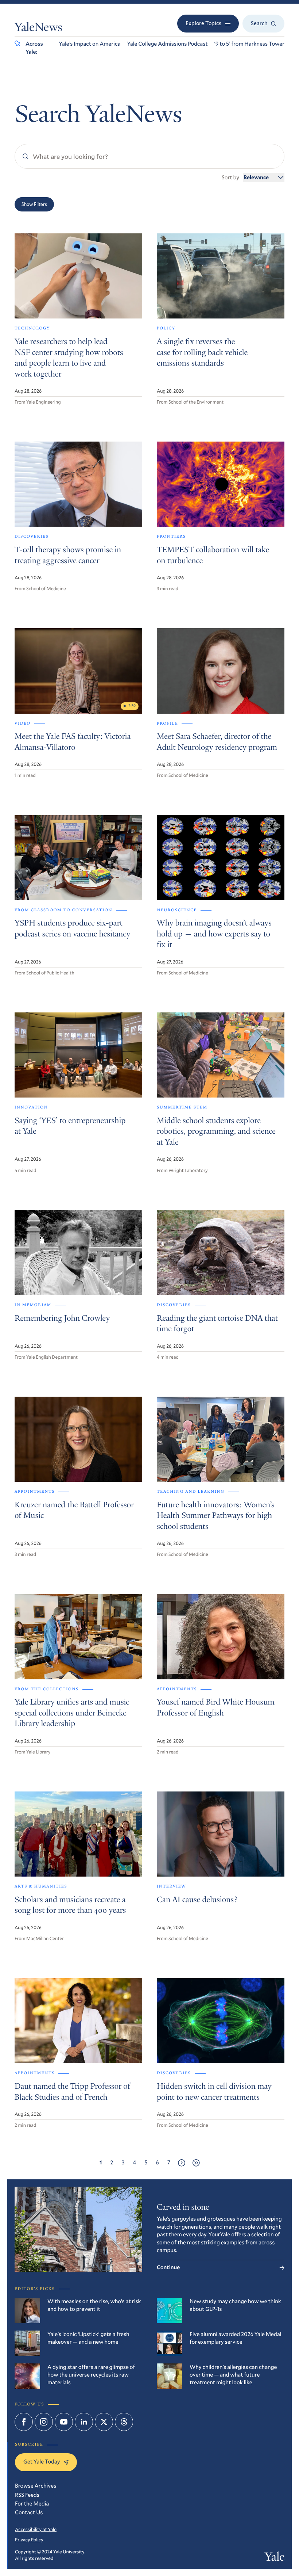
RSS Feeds (27, 2495)
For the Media (32, 2504)
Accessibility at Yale (36, 2529)
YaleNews (38, 28)
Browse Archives (36, 2486)
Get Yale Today (42, 2462)
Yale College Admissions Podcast (167, 44)
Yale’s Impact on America (90, 44)
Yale (275, 2558)
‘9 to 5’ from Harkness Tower (249, 44)
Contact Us (29, 2512)
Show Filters (34, 204)
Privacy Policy (29, 2539)
